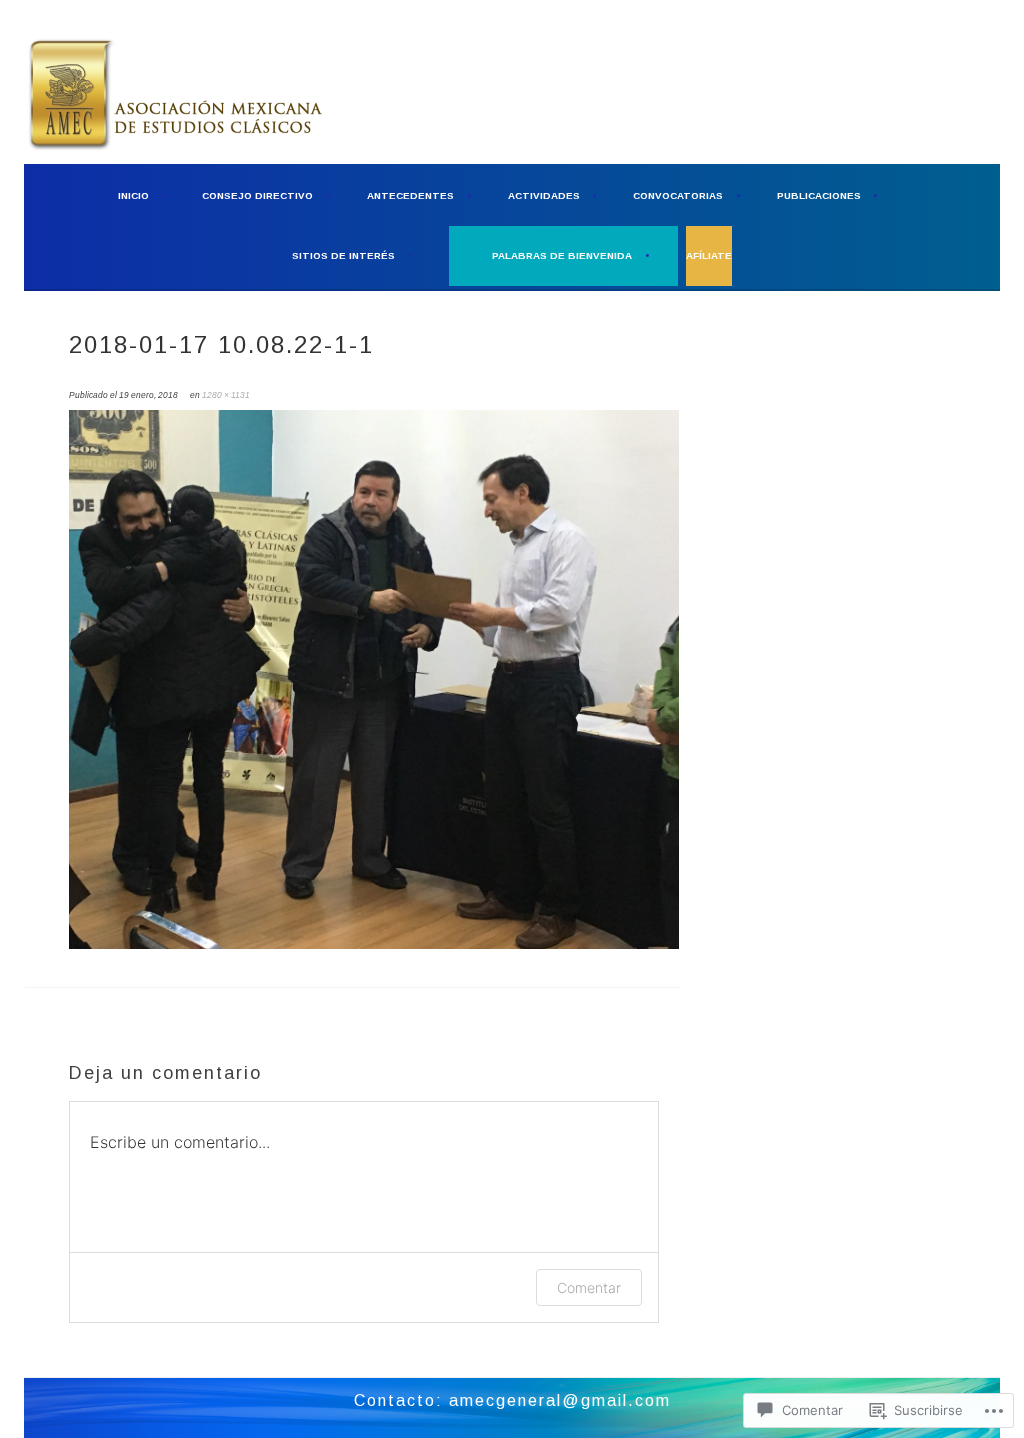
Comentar (589, 1287)
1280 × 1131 (226, 395)
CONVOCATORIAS (678, 195)
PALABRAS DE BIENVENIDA (562, 255)
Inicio (133, 195)
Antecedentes (410, 195)
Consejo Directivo (257, 195)
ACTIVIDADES (544, 195)
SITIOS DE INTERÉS (343, 255)
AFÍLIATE (709, 255)
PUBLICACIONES (819, 195)
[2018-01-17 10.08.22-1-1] (374, 945)
